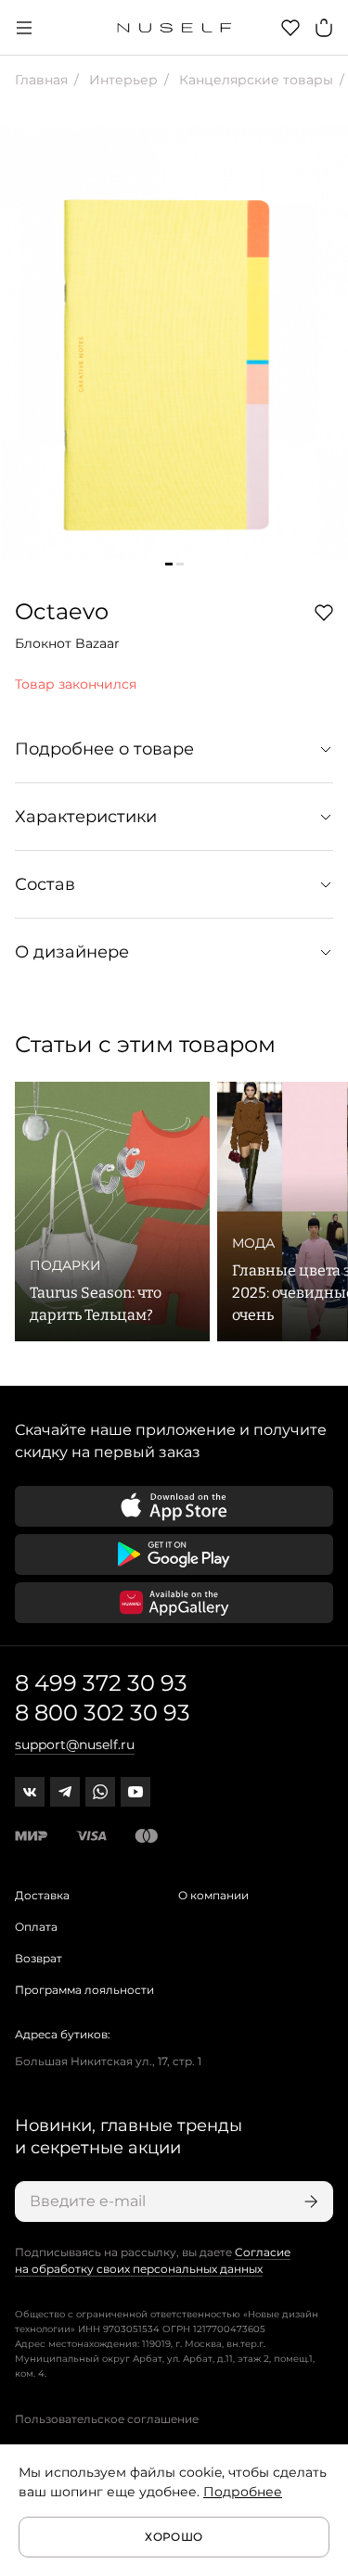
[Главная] (174, 28)
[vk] (30, 1792)
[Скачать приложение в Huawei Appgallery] (174, 1603)
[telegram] (65, 1792)
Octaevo (62, 611)
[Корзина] (324, 28)
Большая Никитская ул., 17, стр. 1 (108, 2061)
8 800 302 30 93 (103, 1713)
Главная (41, 80)
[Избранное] (290, 28)
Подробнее (243, 2492)
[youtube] (135, 1792)
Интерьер (122, 80)
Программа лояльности (84, 1990)
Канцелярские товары (254, 80)
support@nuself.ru (75, 1745)
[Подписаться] (309, 2202)
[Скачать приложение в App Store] (174, 1506)
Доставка (42, 1895)
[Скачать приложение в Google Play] (174, 1554)
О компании (213, 1895)
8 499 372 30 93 (101, 1683)
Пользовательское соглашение (107, 2419)
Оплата (36, 1927)
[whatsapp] (100, 1792)
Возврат (39, 1958)
